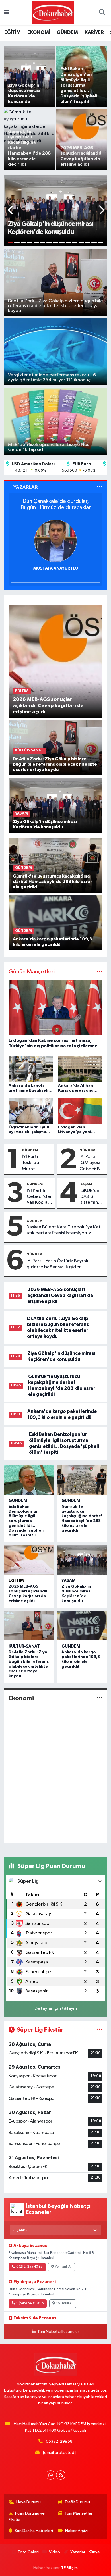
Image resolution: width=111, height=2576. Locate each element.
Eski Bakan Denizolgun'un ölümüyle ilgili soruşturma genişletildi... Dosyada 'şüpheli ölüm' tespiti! (26, 1521)
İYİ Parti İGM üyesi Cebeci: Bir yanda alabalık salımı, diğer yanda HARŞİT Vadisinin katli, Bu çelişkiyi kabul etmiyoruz (91, 1163)
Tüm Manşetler (79, 2513)
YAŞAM (86, 1184)
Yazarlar (78, 2552)
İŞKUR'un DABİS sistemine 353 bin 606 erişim (92, 1197)
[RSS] (61, 2475)
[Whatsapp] (51, 2475)
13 (88, 242)
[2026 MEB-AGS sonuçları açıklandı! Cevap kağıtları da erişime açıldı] (56, 662)
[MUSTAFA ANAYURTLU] (55, 541)
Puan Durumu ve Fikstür (27, 2516)
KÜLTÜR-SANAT (24, 1646)
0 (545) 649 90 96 (30, 2303)
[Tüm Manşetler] (100, 972)
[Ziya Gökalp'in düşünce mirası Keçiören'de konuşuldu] (56, 805)
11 (75, 242)
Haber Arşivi (76, 2531)
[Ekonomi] (100, 1698)
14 (94, 242)
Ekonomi (21, 1698)
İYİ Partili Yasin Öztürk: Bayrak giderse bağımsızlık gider (57, 1264)
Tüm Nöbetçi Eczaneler (58, 2332)
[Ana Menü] (6, 13)
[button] (11, 211)
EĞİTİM (12, 32)
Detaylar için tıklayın (56, 2008)
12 (81, 242)
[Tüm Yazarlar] (100, 487)
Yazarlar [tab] (25, 487)
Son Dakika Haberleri (34, 2531)
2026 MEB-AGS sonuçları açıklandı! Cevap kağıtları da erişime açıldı (60, 1296)
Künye (94, 2552)
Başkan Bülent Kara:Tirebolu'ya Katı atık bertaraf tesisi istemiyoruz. (64, 1230)
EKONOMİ (39, 32)
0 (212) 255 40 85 (29, 2267)
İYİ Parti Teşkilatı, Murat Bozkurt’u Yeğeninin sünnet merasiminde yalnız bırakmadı (36, 1163)
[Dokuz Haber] (53, 12)
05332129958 (59, 2441)
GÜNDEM (67, 32)
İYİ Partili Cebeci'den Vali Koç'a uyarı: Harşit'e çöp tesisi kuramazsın (40, 1197)
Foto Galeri (28, 2552)
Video (55, 2552)
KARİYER (94, 32)
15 (101, 242)
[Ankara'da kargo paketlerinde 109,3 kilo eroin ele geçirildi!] (56, 923)
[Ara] (102, 13)
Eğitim (16, 1581)
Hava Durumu (28, 2502)
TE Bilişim (69, 2568)
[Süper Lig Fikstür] (100, 2030)
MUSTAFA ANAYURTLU (56, 568)
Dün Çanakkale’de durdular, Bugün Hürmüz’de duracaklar (56, 504)
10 (68, 242)
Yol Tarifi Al (63, 2267)
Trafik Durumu (77, 2502)
